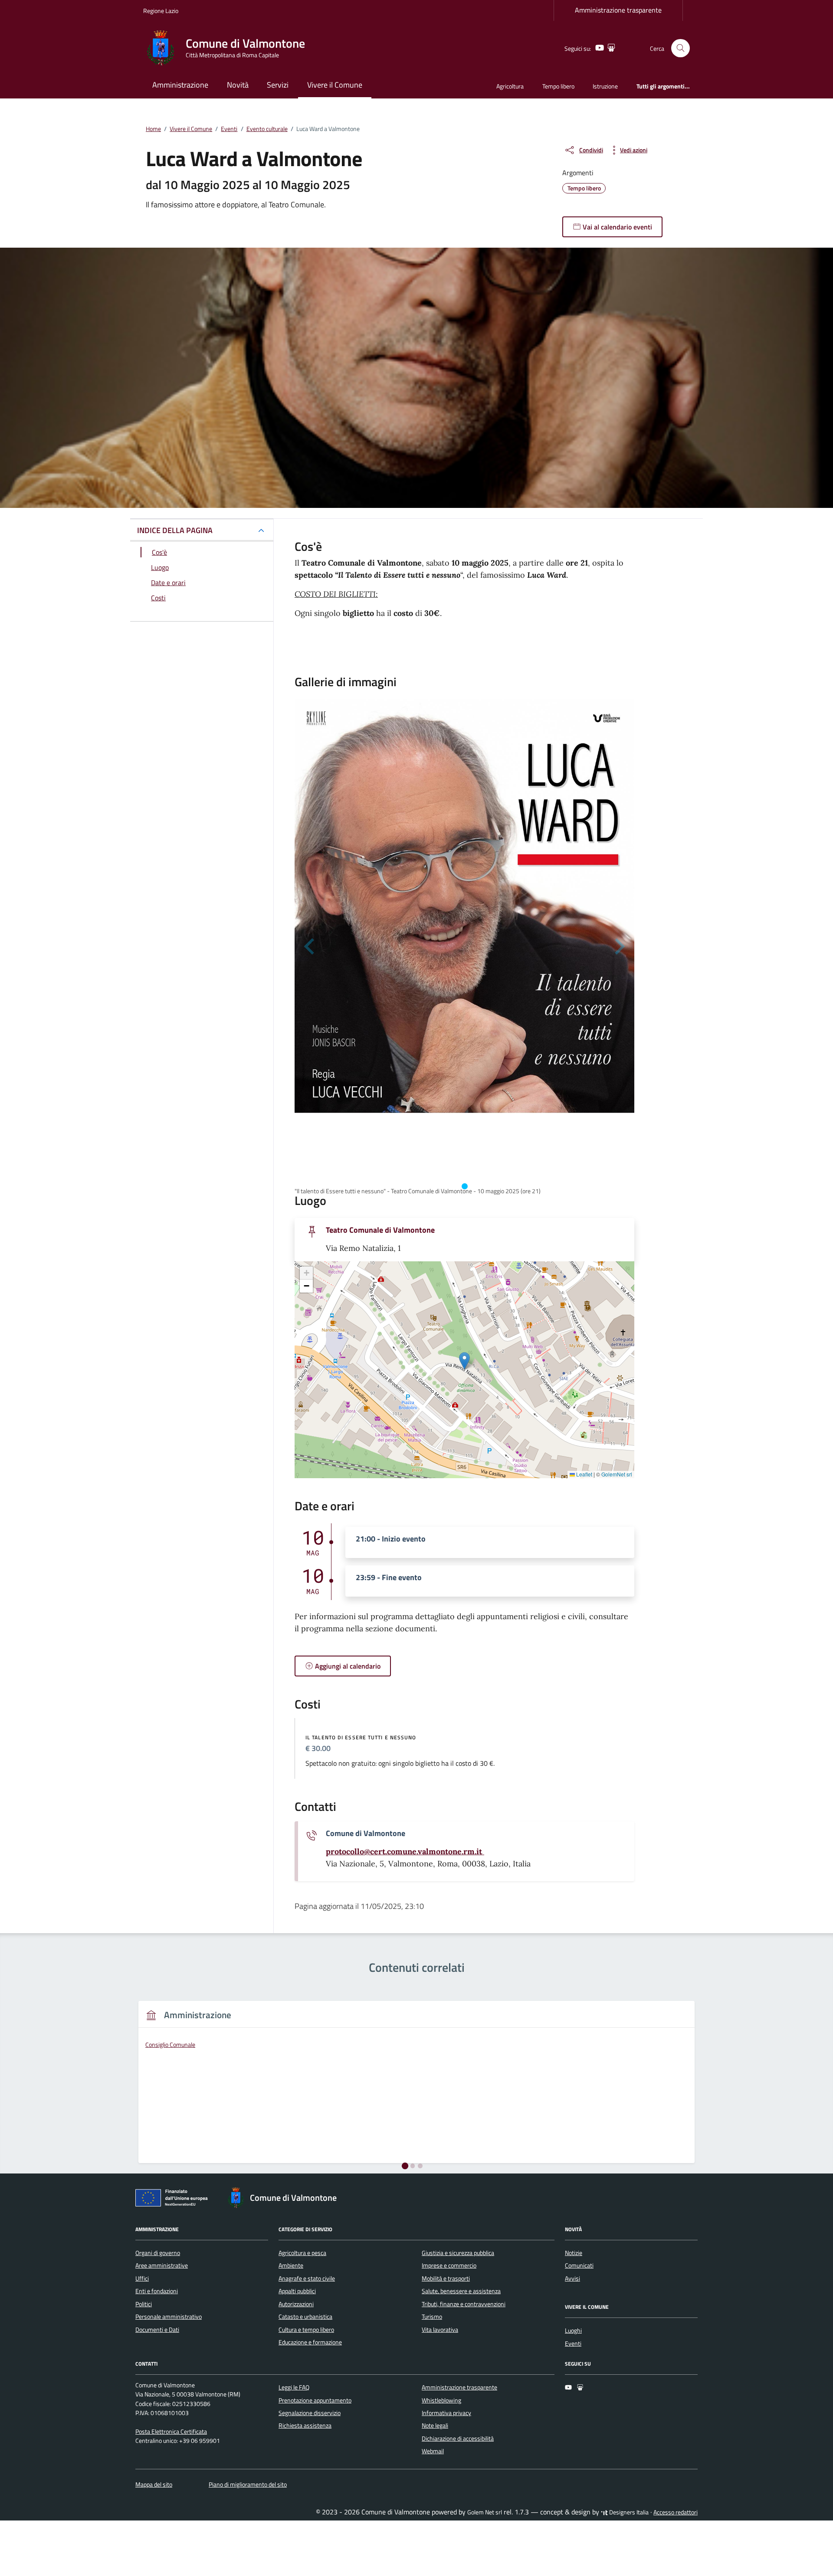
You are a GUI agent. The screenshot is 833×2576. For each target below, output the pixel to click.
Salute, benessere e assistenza (461, 2291)
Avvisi (572, 2278)
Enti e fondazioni (157, 2291)
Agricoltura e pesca (302, 2253)
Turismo (432, 2317)
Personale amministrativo (169, 2317)
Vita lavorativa (440, 2330)
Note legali (435, 2425)
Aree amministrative (162, 2265)
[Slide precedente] (310, 946)
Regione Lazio (161, 11)
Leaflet (584, 1474)
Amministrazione (180, 85)
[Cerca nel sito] (681, 48)
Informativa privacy (446, 2413)
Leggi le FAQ (294, 2387)
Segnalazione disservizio (310, 2413)
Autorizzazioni (296, 2304)
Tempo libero (558, 86)
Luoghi (573, 2331)
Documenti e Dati (157, 2330)
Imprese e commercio (449, 2265)
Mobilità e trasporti (446, 2278)
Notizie (574, 2253)
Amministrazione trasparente (618, 10)
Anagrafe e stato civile (307, 2278)
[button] (464, 1361)
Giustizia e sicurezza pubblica (458, 2253)
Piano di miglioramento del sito (248, 2484)
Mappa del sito (154, 2484)
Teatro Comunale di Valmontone (380, 1230)
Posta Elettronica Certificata (171, 2432)
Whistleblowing (441, 2400)
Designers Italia (628, 2512)
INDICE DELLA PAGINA (175, 530)
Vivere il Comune (335, 85)
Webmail (433, 2451)
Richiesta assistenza (305, 2425)
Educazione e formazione (310, 2342)
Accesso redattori (676, 2512)
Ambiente (291, 2265)
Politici (144, 2304)
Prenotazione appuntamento (315, 2400)
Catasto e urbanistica (305, 2317)
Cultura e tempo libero (306, 2330)
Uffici (142, 2278)
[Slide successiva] (619, 946)
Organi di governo (158, 2253)
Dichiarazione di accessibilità (458, 2439)
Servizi (278, 85)
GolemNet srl (617, 1474)
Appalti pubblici (297, 2291)
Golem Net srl (485, 2512)
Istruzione (605, 86)
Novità (238, 85)
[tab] (465, 1186)
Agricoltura (510, 86)
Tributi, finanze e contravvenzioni (464, 2304)
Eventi (573, 2344)
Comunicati (579, 2265)
